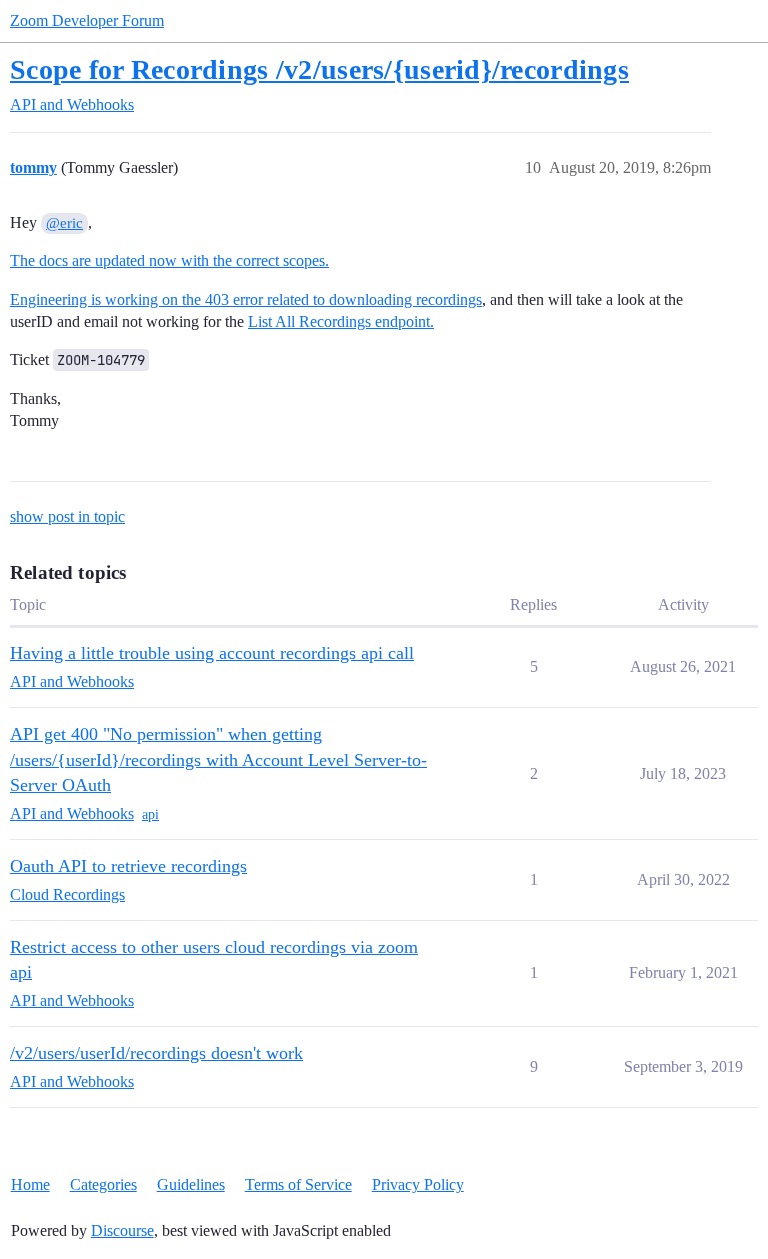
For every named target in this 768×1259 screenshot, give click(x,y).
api (150, 814)
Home (30, 1184)
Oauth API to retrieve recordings (128, 866)
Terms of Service (298, 1184)
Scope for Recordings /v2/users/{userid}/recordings (319, 69)
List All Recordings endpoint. (341, 321)
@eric (64, 223)
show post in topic (67, 516)
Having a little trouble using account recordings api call (212, 653)
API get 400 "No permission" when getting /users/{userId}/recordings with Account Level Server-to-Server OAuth (218, 759)
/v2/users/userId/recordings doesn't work (156, 1053)
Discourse (122, 1230)
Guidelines (191, 1184)
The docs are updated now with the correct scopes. (169, 260)
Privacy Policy (418, 1184)
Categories (103, 1184)
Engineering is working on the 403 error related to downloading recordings (246, 299)
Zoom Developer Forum (87, 20)
